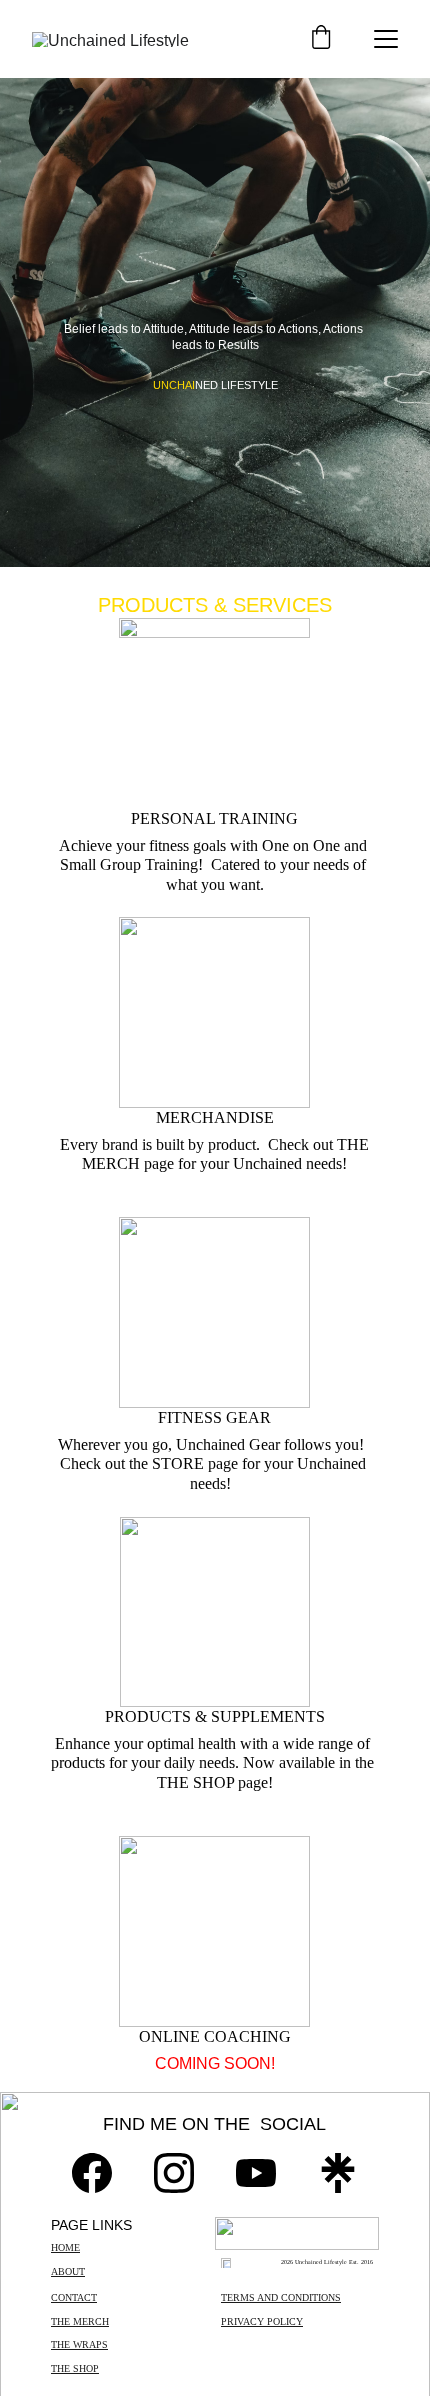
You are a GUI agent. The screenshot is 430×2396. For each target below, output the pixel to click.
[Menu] (386, 39)
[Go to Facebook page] (92, 2173)
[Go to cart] (321, 39)
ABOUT (68, 2271)
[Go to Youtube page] (256, 2173)
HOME (65, 2247)
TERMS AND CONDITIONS (281, 2297)
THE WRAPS (79, 2344)
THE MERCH (80, 2321)
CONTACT (74, 2297)
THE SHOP (75, 2368)
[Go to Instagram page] (174, 2173)
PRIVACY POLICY (262, 2321)
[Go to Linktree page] (338, 2173)
